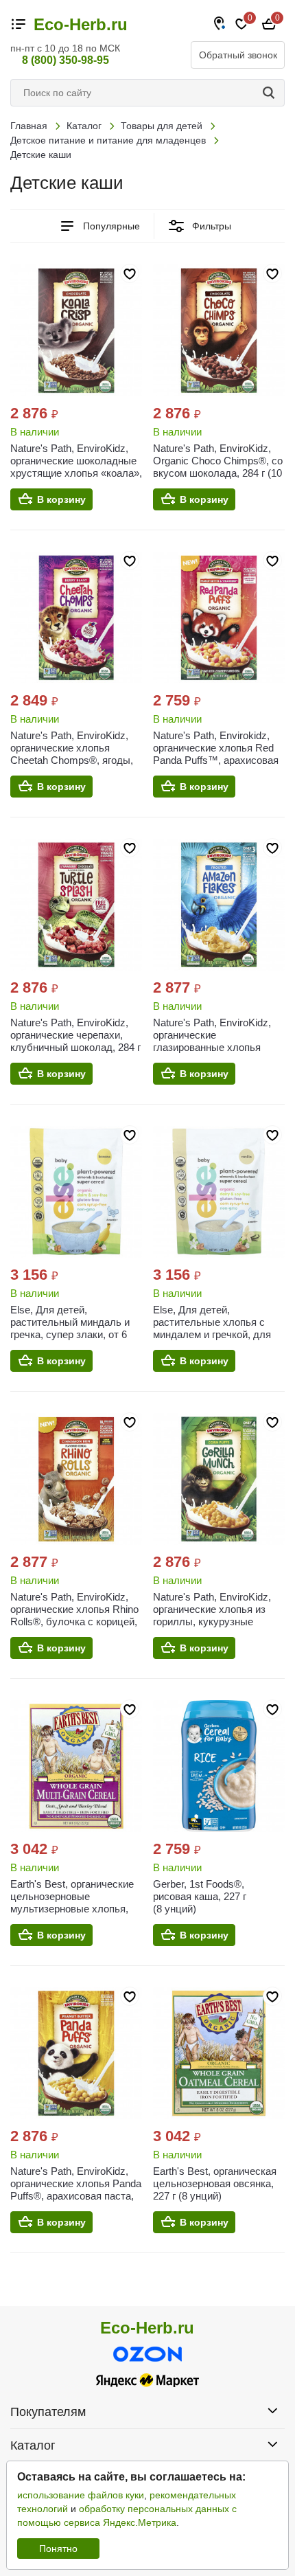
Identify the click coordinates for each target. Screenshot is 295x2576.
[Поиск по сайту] (271, 93)
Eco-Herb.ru (81, 25)
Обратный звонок (238, 55)
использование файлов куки (81, 2495)
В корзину (61, 499)
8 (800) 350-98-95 (66, 60)
